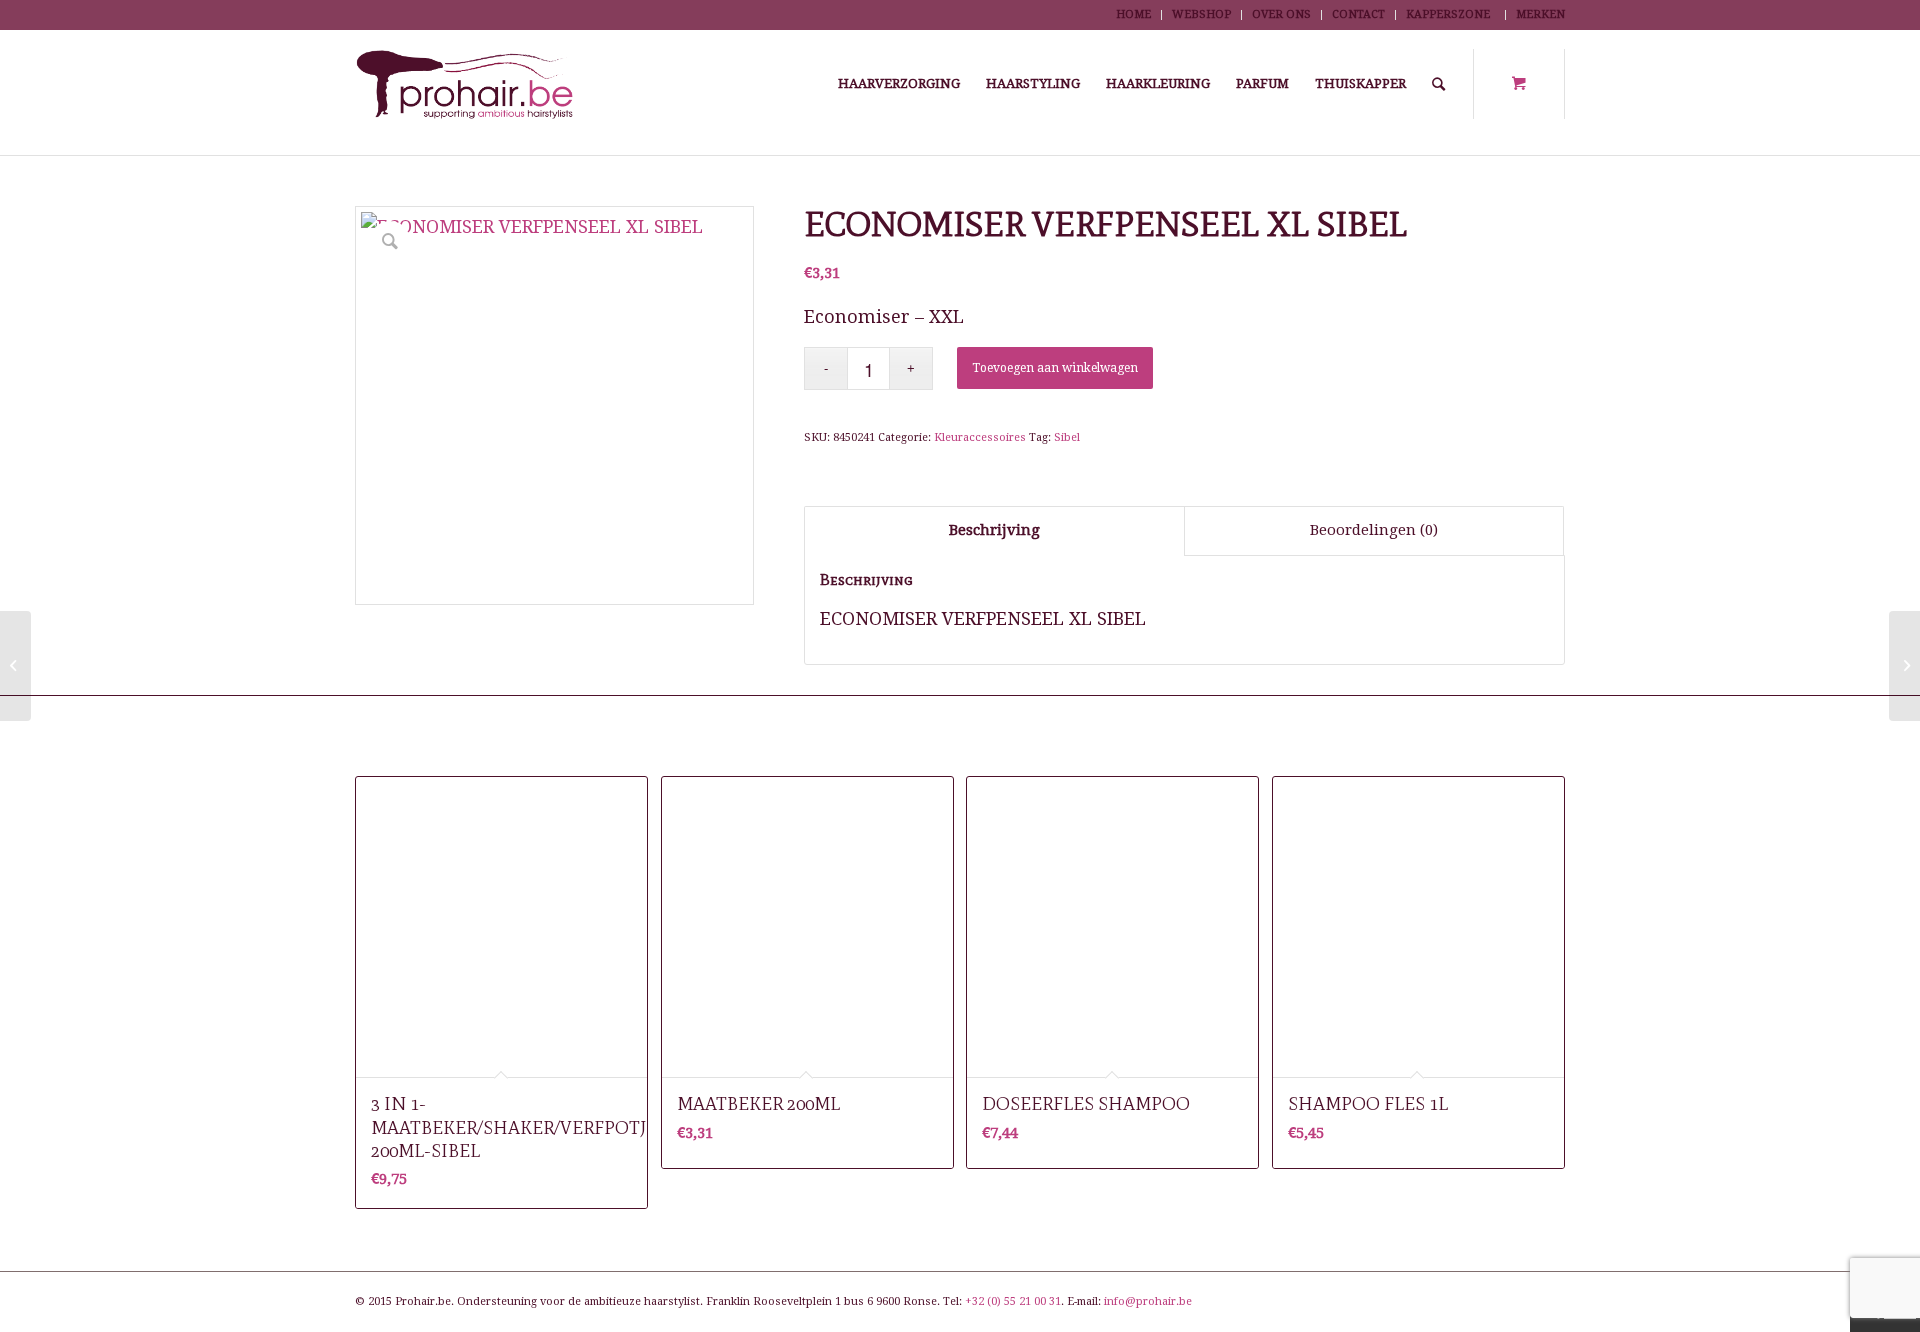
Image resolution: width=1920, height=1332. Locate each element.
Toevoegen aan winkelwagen (1055, 368)
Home (1133, 14)
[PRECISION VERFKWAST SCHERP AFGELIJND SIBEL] (1904, 666)
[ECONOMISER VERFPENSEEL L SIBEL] (15, 666)
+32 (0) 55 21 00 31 (1013, 1301)
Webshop (1201, 14)
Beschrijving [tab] (994, 530)
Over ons (1281, 14)
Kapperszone (1448, 14)
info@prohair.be (1148, 1301)
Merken (1540, 14)
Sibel (1067, 437)
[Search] (1438, 84)
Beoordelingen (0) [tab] (1374, 530)
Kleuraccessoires (980, 437)
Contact (1358, 14)
